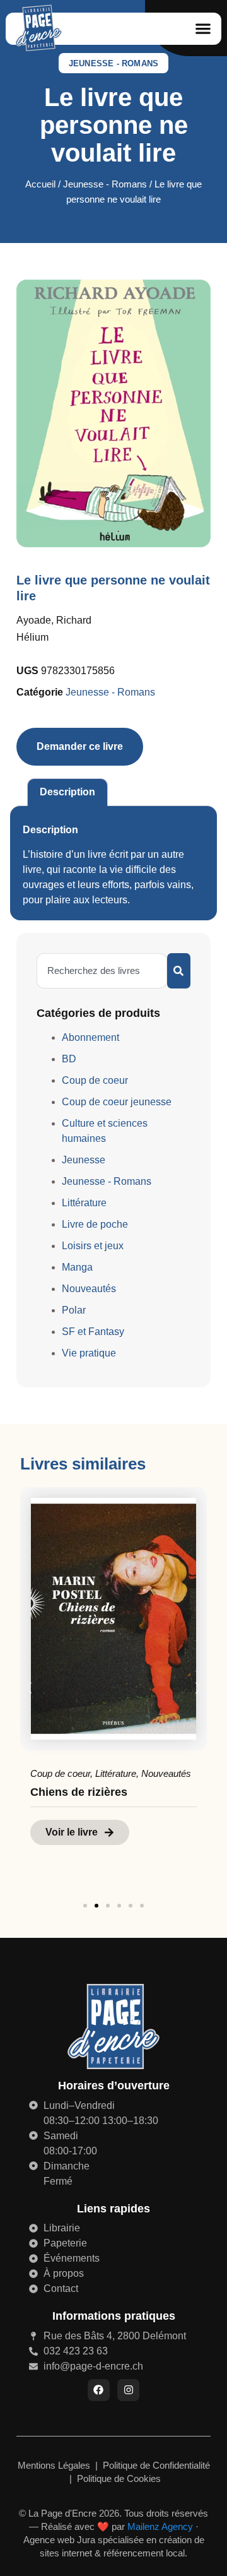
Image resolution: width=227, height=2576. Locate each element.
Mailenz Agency (160, 2526)
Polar (74, 1310)
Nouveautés (89, 1289)
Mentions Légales (55, 2465)
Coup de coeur (95, 1080)
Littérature (84, 1203)
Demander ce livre (80, 746)
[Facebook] (99, 2390)
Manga (77, 1267)
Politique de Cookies (119, 2478)
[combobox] (102, 971)
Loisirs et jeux (93, 1246)
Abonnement (90, 1037)
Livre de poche (95, 1224)
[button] (203, 29)
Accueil (40, 184)
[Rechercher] (179, 971)
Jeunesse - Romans (113, 63)
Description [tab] (67, 792)
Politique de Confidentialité (156, 2465)
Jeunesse (84, 1160)
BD (69, 1059)
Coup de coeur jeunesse (117, 1102)
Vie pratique (89, 1353)
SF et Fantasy (93, 1332)
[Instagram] (128, 2390)
